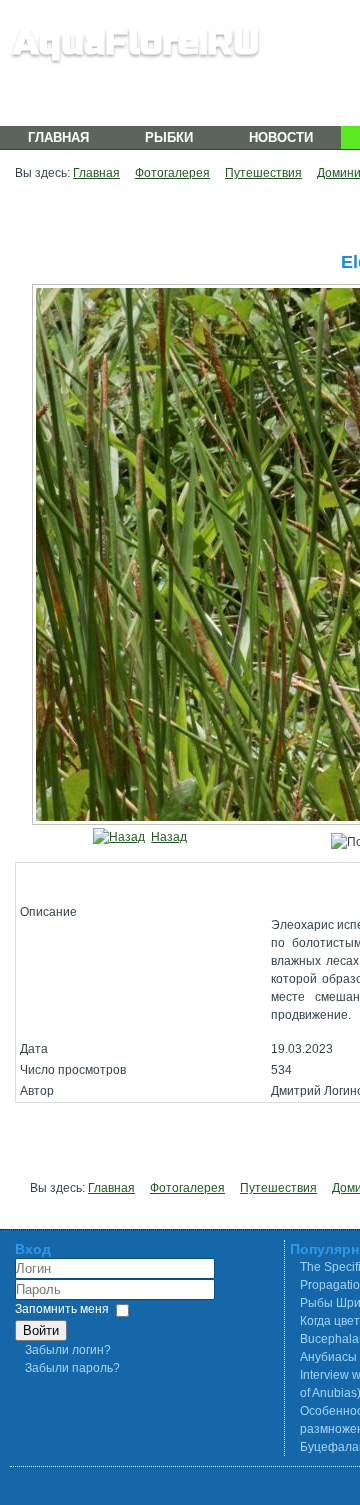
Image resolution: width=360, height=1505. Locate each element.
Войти (41, 1330)
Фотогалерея (172, 173)
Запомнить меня (62, 1309)
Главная (58, 137)
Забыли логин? (68, 1350)
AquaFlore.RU (136, 42)
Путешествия (263, 173)
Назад (169, 837)
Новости (281, 137)
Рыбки (169, 137)
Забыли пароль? (72, 1368)
